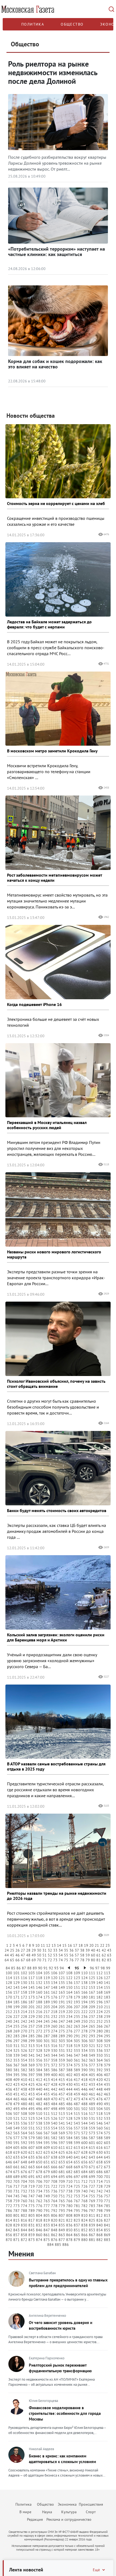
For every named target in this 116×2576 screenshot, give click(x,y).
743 (107, 2191)
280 (100, 2031)
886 (66, 2245)
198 (9, 2007)
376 (84, 2065)
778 (54, 2206)
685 (92, 2172)
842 (9, 2230)
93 (56, 1968)
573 (92, 2133)
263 (77, 2026)
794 (69, 2211)
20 (91, 1945)
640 (69, 2157)
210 (100, 2007)
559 (92, 2128)
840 (100, 2225)
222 (84, 2012)
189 (47, 2002)
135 (62, 1983)
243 (32, 2021)
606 (24, 2148)
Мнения (21, 2254)
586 (84, 2138)
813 (107, 2215)
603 (107, 2143)
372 (54, 2065)
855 (107, 2230)
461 (92, 2094)
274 (54, 2031)
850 (69, 2230)
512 (54, 2114)
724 (69, 2186)
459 (77, 2094)
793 (62, 2211)
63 (109, 1955)
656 (84, 2162)
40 (93, 1950)
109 (77, 1973)
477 (107, 2099)
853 (92, 2230)
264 (84, 2026)
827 (107, 2220)
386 (54, 2070)
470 (54, 2099)
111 (92, 1973)
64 (7, 1960)
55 (66, 1955)
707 (47, 2181)
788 (24, 2211)
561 (107, 2128)
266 (100, 2026)
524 (39, 2118)
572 (84, 2133)
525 (47, 2118)
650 (39, 2162)
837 (77, 2225)
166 (84, 1992)
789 (32, 2211)
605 (16, 2148)
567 (47, 2133)
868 (100, 2235)
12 (48, 1945)
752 (69, 2196)
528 (69, 2118)
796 (84, 2211)
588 (100, 2138)
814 (9, 2220)
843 (16, 2230)
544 (84, 2123)
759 (16, 2201)
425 (32, 2084)
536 (24, 2123)
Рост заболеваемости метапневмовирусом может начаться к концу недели (54, 878)
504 (100, 2109)
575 (107, 2133)
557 (77, 2128)
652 (54, 2162)
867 (92, 2235)
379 (107, 2065)
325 (16, 2051)
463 (107, 2094)
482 (39, 2104)
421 (107, 2080)
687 (107, 2172)
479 (16, 2104)
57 (77, 1955)
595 (47, 2143)
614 (84, 2148)
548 (9, 2128)
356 (39, 2060)
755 (92, 2196)
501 (77, 2109)
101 (16, 1973)
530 (84, 2118)
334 (84, 2051)
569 (62, 2133)
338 (9, 2055)
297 (16, 2041)
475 (92, 2099)
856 (9, 2235)
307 (92, 2041)
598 (69, 2143)
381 (16, 2070)
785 (107, 2206)
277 (77, 2031)
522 (24, 2118)
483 (47, 2104)
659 (107, 2162)
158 (24, 1992)
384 (39, 2070)
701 (107, 2177)
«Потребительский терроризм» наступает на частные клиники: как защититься (57, 252)
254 (9, 2026)
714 (100, 2181)
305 (77, 2041)
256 (24, 2026)
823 (77, 2220)
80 (93, 1960)
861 (47, 2235)
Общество (72, 24)
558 (84, 2128)
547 (107, 2123)
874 (39, 2240)
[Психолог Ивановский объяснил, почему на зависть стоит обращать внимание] (58, 1339)
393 (107, 2070)
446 (84, 2089)
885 (58, 2245)
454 (39, 2094)
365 (107, 2060)
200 (24, 2007)
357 (47, 2060)
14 (59, 1945)
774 (24, 2206)
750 (54, 2196)
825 (92, 2220)
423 (16, 2084)
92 (51, 1968)
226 (9, 2017)
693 (47, 2177)
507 (16, 2114)
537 (32, 2123)
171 (16, 1997)
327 (32, 2051)
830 (24, 2225)
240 (9, 2021)
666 (54, 2167)
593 (32, 2143)
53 (55, 1955)
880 (84, 2240)
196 (100, 2002)
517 (92, 2114)
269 (16, 2031)
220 (69, 2012)
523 (32, 2118)
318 (69, 2046)
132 (39, 1983)
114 (9, 1978)
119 (47, 1978)
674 (9, 2172)
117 (32, 1978)
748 (39, 2196)
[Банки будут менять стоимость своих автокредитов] (58, 1468)
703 (16, 2181)
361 (77, 2060)
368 (24, 2065)
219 (62, 2012)
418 (84, 2080)
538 (39, 2123)
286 (39, 2036)
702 (9, 2181)
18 (81, 1945)
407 (107, 2075)
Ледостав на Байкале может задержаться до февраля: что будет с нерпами (49, 624)
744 (9, 2196)
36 (71, 1950)
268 (9, 2031)
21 (97, 1945)
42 (104, 1950)
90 (40, 1968)
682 (69, 2172)
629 (92, 2152)
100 (9, 1973)
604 (9, 2148)
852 (84, 2230)
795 (77, 2211)
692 (39, 2177)
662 (24, 2167)
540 (54, 2123)
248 (69, 2021)
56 (71, 1955)
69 (34, 1960)
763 (47, 2201)
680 (54, 2172)
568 (54, 2133)
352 (9, 2060)
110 (84, 1973)
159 (32, 1992)
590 (9, 2143)
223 (92, 2012)
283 (16, 2036)
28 (28, 1950)
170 (9, 1997)
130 (24, 1983)
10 (37, 1945)
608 (39, 2148)
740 (84, 2191)
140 (100, 1983)
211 (107, 2007)
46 (18, 1955)
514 (69, 2114)
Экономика (67, 2504)
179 (77, 1997)
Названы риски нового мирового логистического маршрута (54, 1254)
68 (28, 1960)
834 (54, 2225)
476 (100, 2099)
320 (84, 2046)
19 (86, 1945)
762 (39, 2201)
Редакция (35, 2519)
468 (39, 2099)
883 (107, 2240)
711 (77, 2181)
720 (39, 2186)
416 (69, 2080)
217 (47, 2012)
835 (62, 2225)
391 (92, 2070)
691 (32, 2177)
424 (24, 2084)
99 (108, 1968)
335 (92, 2051)
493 (16, 2109)
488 (84, 2104)
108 (69, 1973)
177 (62, 1997)
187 (32, 2002)
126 (100, 1978)
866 (84, 2235)
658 (100, 2162)
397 (32, 2075)
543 (77, 2123)
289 (62, 2036)
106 (54, 1973)
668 (69, 2167)
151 (77, 1987)
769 (92, 2201)
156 (9, 1992)
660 (9, 2167)
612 (69, 2148)
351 (107, 2055)
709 (62, 2181)
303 (62, 2041)
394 (9, 2075)
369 (32, 2065)
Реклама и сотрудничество (69, 2519)
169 (107, 1992)
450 (9, 2094)
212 (9, 2012)
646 (9, 2162)
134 (54, 1983)
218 (54, 2012)
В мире (25, 2512)
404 (84, 2075)
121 (62, 1978)
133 (47, 1983)
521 (16, 2118)
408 (9, 2080)
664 (39, 2167)
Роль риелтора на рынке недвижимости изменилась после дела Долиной (53, 72)
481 (32, 2104)
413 (47, 2080)
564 (24, 2133)
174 (39, 1997)
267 (107, 2026)
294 (100, 2036)
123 (77, 1978)
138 (84, 1983)
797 (92, 2211)
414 (54, 2080)
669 (77, 2167)
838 (84, 2225)
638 (54, 2157)
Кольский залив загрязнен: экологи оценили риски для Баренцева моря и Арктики (56, 1637)
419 (92, 2080)
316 (54, 2046)
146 (39, 1987)
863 (62, 2235)
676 (24, 2172)
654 (69, 2162)
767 (77, 2201)
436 (9, 2089)
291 (77, 2036)
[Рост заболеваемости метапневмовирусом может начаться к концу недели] (58, 833)
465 (16, 2099)
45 (12, 1955)
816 (24, 2220)
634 (24, 2157)
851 (77, 2230)
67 (23, 1960)
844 (24, 2230)
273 (47, 2031)
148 (54, 1987)
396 (24, 2075)
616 (100, 2148)
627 (77, 2152)
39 (88, 1950)
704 (24, 2181)
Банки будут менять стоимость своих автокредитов (57, 1510)
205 (62, 2007)
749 (47, 2196)
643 (92, 2157)
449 (107, 2089)
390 (84, 2070)
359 (62, 2060)
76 (71, 1960)
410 (24, 2080)
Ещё (96, 2570)
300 (39, 2041)
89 (35, 1968)
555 (62, 2128)
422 (9, 2084)
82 (104, 1960)
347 (77, 2055)
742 (100, 2191)
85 (13, 1968)
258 (39, 2026)
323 (107, 2046)
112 (100, 1973)
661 (16, 2167)
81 (98, 1960)
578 (24, 2138)
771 (107, 2201)
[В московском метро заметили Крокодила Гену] (58, 709)
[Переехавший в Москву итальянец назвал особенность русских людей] (58, 1080)
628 (84, 2152)
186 (24, 2002)
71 (45, 1960)
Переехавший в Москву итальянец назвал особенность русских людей (47, 1125)
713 (92, 2181)
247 (62, 2021)
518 (100, 2114)
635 (32, 2157)
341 (32, 2055)
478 (9, 2104)
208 (84, 2007)
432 (84, 2084)
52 (50, 1955)
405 (92, 2075)
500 (69, 2109)
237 (92, 2017)
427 (47, 2084)
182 (100, 1997)
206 (69, 2007)
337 (107, 2051)
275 (62, 2031)
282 (9, 2036)
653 (62, 2162)
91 (46, 1968)
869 (107, 2235)
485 (62, 2104)
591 (16, 2143)
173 (32, 1997)
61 (98, 1955)
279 (92, 2031)
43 (109, 1950)
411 (32, 2080)
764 (54, 2201)
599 (77, 2143)
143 (16, 1987)
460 (84, 2094)
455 (47, 2094)
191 (62, 2002)
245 (47, 2021)
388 (69, 2070)
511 (47, 2114)
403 (77, 2075)
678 (39, 2172)
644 (100, 2157)
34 (61, 1950)
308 (100, 2041)
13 (54, 1945)
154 (100, 1987)
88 (29, 1968)
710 (69, 2181)
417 (77, 2080)
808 (69, 2215)
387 (62, 2070)
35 (66, 1950)
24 (7, 1950)
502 (84, 2109)
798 (100, 2211)
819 (47, 2220)
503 (92, 2109)
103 (32, 1973)
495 (32, 2109)
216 (39, 2012)
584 (69, 2138)
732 (24, 2191)
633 (16, 2157)
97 (97, 1968)
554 (54, 2128)
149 (62, 1987)
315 (47, 2046)
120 (54, 1978)
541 (62, 2123)
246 (54, 2021)
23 (108, 1945)
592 (24, 2143)
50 (39, 1955)
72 (50, 1960)
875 (47, 2240)
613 (77, 2148)
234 (69, 2017)
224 (100, 2012)
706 (39, 2181)
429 (62, 2084)
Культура (69, 2512)
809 (77, 2215)
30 (39, 1950)
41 (98, 1950)
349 (92, 2055)
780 (69, 2206)
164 (69, 1992)
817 (32, 2220)
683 (77, 2172)
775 (32, 2206)
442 (54, 2089)
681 (62, 2172)
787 (16, 2211)
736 (54, 2191)
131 (32, 1983)
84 (8, 1968)
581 (47, 2138)
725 (77, 2186)
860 (39, 2235)
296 (9, 2041)
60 (93, 1955)
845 (32, 2230)
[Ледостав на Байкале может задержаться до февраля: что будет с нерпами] (58, 579)
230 (39, 2017)
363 (92, 2060)
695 (62, 2177)
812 (100, 2215)
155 (107, 1987)
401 (62, 2075)
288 (54, 2036)
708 (54, 2181)
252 (100, 2021)
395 (16, 2075)
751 (62, 2196)
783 (92, 2206)
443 (62, 2089)
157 (16, 1992)
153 (92, 1987)
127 (107, 1978)
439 (32, 2089)
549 (16, 2128)
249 (77, 2021)
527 (62, 2118)
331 (62, 2051)
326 (24, 2051)
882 (100, 2240)
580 (39, 2138)
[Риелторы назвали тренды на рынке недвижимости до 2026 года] (58, 1851)
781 (77, 2206)
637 (47, 2157)
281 (107, 2031)
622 (39, 2152)
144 (24, 1987)
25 (12, 1950)
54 (61, 1955)
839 (92, 2225)
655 (77, 2162)
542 (69, 2123)
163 (62, 1992)
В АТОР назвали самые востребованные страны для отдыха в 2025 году (56, 1766)
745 (16, 2196)
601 (92, 2143)
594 (39, 2143)
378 (100, 2065)
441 (47, 2089)
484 (54, 2104)
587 (92, 2138)
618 (9, 2152)
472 (69, 2099)
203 (47, 2007)
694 (54, 2177)
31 (45, 1950)
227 (16, 2017)
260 (54, 2026)
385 (47, 2070)
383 (32, 2070)
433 (92, 2084)
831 (32, 2225)
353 (16, 2060)
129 (16, 1983)
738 (69, 2191)
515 (77, 2114)
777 (47, 2206)
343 (47, 2055)
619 (16, 2152)
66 (18, 1960)
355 (32, 2060)
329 (47, 2051)
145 (32, 1987)
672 (100, 2167)
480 (24, 2104)
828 (9, 2225)
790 (39, 2211)
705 (32, 2181)
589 (107, 2138)
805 (47, 2215)
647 (16, 2162)
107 (62, 1973)
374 (69, 2065)
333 (77, 2051)
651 (47, 2162)
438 (24, 2089)
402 (69, 2075)
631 (107, 2152)
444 (69, 2089)
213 (16, 2012)
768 (84, 2201)
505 (107, 2109)
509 (32, 2114)
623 (47, 2152)
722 (54, 2186)
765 (62, 2201)
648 (24, 2162)
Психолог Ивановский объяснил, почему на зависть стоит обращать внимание (56, 1384)
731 (16, 2191)
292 (84, 2036)
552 (39, 2128)
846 (39, 2230)
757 (107, 2196)
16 (70, 1945)
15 (64, 1945)
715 (107, 2181)
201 (32, 2007)
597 (62, 2143)
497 (47, 2109)
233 (62, 2017)
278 (84, 2031)
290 (69, 2036)
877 (62, 2240)
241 (16, 2021)
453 (32, 2094)
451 (16, 2094)
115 (16, 1978)
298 (24, 2041)
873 (32, 2240)
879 (77, 2240)
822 (69, 2220)
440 (39, 2089)
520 (9, 2118)
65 (12, 1960)
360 (69, 2060)
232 (54, 2017)
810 (84, 2215)
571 (77, 2133)
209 (92, 2007)
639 (62, 2157)
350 (100, 2055)
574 (100, 2133)
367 (16, 2065)
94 (62, 1968)
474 (84, 2099)
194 (84, 2002)
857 (16, 2235)
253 (107, 2021)
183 (107, 1997)
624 (54, 2152)
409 (16, 2080)
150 (69, 1987)
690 (24, 2177)
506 (9, 2114)
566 (39, 2133)
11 (43, 1945)
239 (107, 2017)
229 (32, 2017)
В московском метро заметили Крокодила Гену (52, 751)
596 (54, 2143)
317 (62, 2046)
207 (77, 2007)
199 (16, 2007)
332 (69, 2051)
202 (39, 2007)
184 (9, 2002)
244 (39, 2021)
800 (9, 2215)
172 (24, 1997)
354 (24, 2060)
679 (47, 2172)
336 (100, 2051)
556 (69, 2128)
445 (77, 2089)
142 (9, 1987)
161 (47, 1992)
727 (92, 2186)
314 (39, 2046)
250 (84, 2021)
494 (24, 2109)
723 (62, 2186)
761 (32, 2201)
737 (62, 2191)
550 (24, 2128)
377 (92, 2065)
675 (16, 2172)
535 (16, 2123)
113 (107, 1973)
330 (54, 2051)
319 (77, 2046)
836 (69, 2225)
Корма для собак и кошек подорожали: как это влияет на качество (55, 364)
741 (92, 2191)
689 (16, 2177)
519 (107, 2114)
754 (84, 2196)
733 (32, 2191)
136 (69, 1983)
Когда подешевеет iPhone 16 (34, 1004)
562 (9, 2133)
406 (100, 2075)
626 (69, 2152)
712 (84, 2181)
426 (39, 2084)
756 (100, 2196)
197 (107, 2002)
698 (84, 2177)
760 (24, 2201)
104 (39, 1973)
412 (39, 2080)
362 (84, 2060)
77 (77, 1960)
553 (47, 2128)
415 (62, 2080)
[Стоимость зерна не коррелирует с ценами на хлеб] (58, 461)
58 (82, 1955)
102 (24, 1973)
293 (92, 2036)
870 (9, 2240)
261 (62, 2026)
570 (69, 2133)
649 (32, 2162)
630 (100, 2152)
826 (100, 2220)
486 (69, 2104)
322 (100, 2046)
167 (92, 1992)
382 (24, 2070)
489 (92, 2104)
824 (84, 2220)
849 (62, 2230)
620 (24, 2152)
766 (69, 2201)
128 (9, 1983)
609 (47, 2148)
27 (23, 1950)
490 (100, 2104)
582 (54, 2138)
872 (24, 2240)
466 (24, 2099)
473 (77, 2099)
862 (54, 2235)
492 (9, 2109)
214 (24, 2012)
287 (47, 2036)
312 (24, 2046)
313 (32, 2046)
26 (18, 1950)
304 (69, 2041)
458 (69, 2094)
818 (39, 2220)
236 (84, 2017)
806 (54, 2215)
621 (32, 2152)
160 (39, 1992)
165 (77, 1992)
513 (62, 2114)
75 (66, 1960)
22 (102, 1945)
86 (19, 1968)
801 (16, 2215)
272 (39, 2031)
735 (47, 2191)
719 (32, 2186)
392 (100, 2070)
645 (107, 2157)
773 (16, 2206)
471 (62, 2099)
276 (69, 2031)
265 (92, 2026)
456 (54, 2094)
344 (54, 2055)
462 (100, 2094)
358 (54, 2060)
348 (84, 2055)
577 (16, 2138)
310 (9, 2046)
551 (32, 2128)
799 (107, 2211)
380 (9, 2070)
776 (39, 2206)
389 (77, 2070)
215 (32, 2012)
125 (92, 1978)
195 (92, 2002)
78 (82, 1960)
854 (100, 2230)
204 (54, 2007)
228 (24, 2017)
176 (54, 1997)
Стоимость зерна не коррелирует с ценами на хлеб (56, 503)
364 (100, 2060)
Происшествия (91, 2504)
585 (77, 2138)
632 (9, 2157)
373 (62, 2065)
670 (84, 2167)
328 (39, 2051)
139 (92, 1983)
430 (69, 2084)
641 (77, 2157)
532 (100, 2118)
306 (84, 2041)
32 (50, 1950)
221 (77, 2012)
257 (32, 2026)
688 (9, 2177)
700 (100, 2177)
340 (24, 2055)
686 (100, 2172)
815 (16, 2220)
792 (54, 2211)
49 (34, 1955)
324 (9, 2051)
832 (39, 2225)
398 (39, 2075)
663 (32, 2167)
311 (16, 2046)
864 (69, 2235)
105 (47, 1973)
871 (16, 2240)
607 (32, 2148)
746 (24, 2196)
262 (69, 2026)
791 (47, 2211)
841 (107, 2225)
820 (54, 2220)
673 (107, 2167)
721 (47, 2186)
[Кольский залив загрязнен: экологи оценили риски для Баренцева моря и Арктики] (58, 1592)
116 (24, 1978)
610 (54, 2148)
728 (100, 2186)
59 (88, 1955)
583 (62, 2138)
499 (62, 2109)
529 (77, 2118)
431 (77, 2084)
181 (92, 1997)
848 (54, 2230)
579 (32, 2138)
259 (47, 2026)
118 (39, 1978)
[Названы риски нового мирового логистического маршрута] (58, 1209)
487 (77, 2104)
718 (24, 2186)
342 (39, 2055)
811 (92, 2215)
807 (62, 2215)
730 (9, 2191)
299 (32, 2041)
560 (100, 2128)
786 (9, 2211)
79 (88, 1960)
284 (24, 2036)
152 (84, 1987)
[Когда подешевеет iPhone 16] (58, 962)
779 (62, 2206)
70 (39, 1960)
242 (24, 2021)
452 (24, 2094)
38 (82, 1950)
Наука (47, 2512)
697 (77, 2177)
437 (16, 2089)
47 (23, 1955)
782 (84, 2206)
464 (9, 2099)
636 (39, 2157)
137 (77, 1983)
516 (84, 2114)
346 (69, 2055)
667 (62, 2167)
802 (24, 2215)
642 (84, 2157)
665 (47, 2167)
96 (92, 1968)
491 (107, 2104)
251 (92, 2021)
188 (39, 2002)
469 (47, 2099)
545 (92, 2123)
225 (107, 2012)
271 (32, 2031)
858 (24, 2235)
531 (92, 2118)
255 (16, 2026)
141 (107, 1983)
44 (7, 1955)
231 (47, 2017)
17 (75, 1945)
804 (39, 2215)
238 (100, 2017)
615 (92, 2148)
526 (54, 2118)
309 (107, 2041)
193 (77, 2002)
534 (9, 2123)
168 (100, 1992)
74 (61, 1960)
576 (9, 2138)
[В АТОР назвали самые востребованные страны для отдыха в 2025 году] (58, 1722)
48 (28, 1955)
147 (47, 1987)
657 (92, 2162)
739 (77, 2191)
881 (92, 2240)
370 (39, 2065)
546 (100, 2123)
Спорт (91, 2512)
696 (69, 2177)
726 (84, 2186)
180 (84, 1997)
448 (100, 2089)
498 (54, 2109)
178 (69, 1997)
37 (77, 1950)
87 (24, 1968)
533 (107, 2118)
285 (32, 2036)
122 (69, 1978)
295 (107, 2036)
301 (47, 2041)
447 (92, 2089)
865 (77, 2235)
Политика (33, 24)
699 (92, 2177)
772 (9, 2206)
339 (16, 2055)
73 (55, 1960)
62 (104, 1955)
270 (24, 2031)
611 (62, 2148)
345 (62, 2055)
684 (84, 2172)
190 (54, 2002)
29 (34, 1950)
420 (100, 2080)
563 (16, 2133)
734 (39, 2191)
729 (107, 2186)
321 (92, 2046)
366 (9, 2065)
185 (16, 2002)
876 (54, 2240)
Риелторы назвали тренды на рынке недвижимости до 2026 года (57, 1896)
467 (32, 2099)
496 (39, 2109)
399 (47, 2075)
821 (62, 2220)
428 (54, 2084)
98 (103, 1968)
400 (54, 2075)
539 (47, 2123)
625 (62, 2152)
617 (107, 2148)
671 (92, 2167)
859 (32, 2235)
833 (47, 2225)
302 (54, 2041)
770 (100, 2201)
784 (100, 2206)
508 (24, 2114)
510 (39, 2114)
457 (62, 2094)
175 (47, 1997)
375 (77, 2065)
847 (47, 2230)
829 (16, 2225)
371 (47, 2065)
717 (16, 2186)
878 (69, 2240)
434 (100, 2084)
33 (55, 1950)
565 (32, 2133)
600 (84, 2143)
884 (50, 2245)
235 (77, 2017)
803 (32, 2215)
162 (54, 1992)
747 (32, 2196)
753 (77, 2196)
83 (109, 1960)
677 (32, 2172)
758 (9, 2201)
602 (100, 2143)
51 (45, 1955)
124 (84, 1978)
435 (107, 2084)
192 (69, 2002)
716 (9, 2186)
